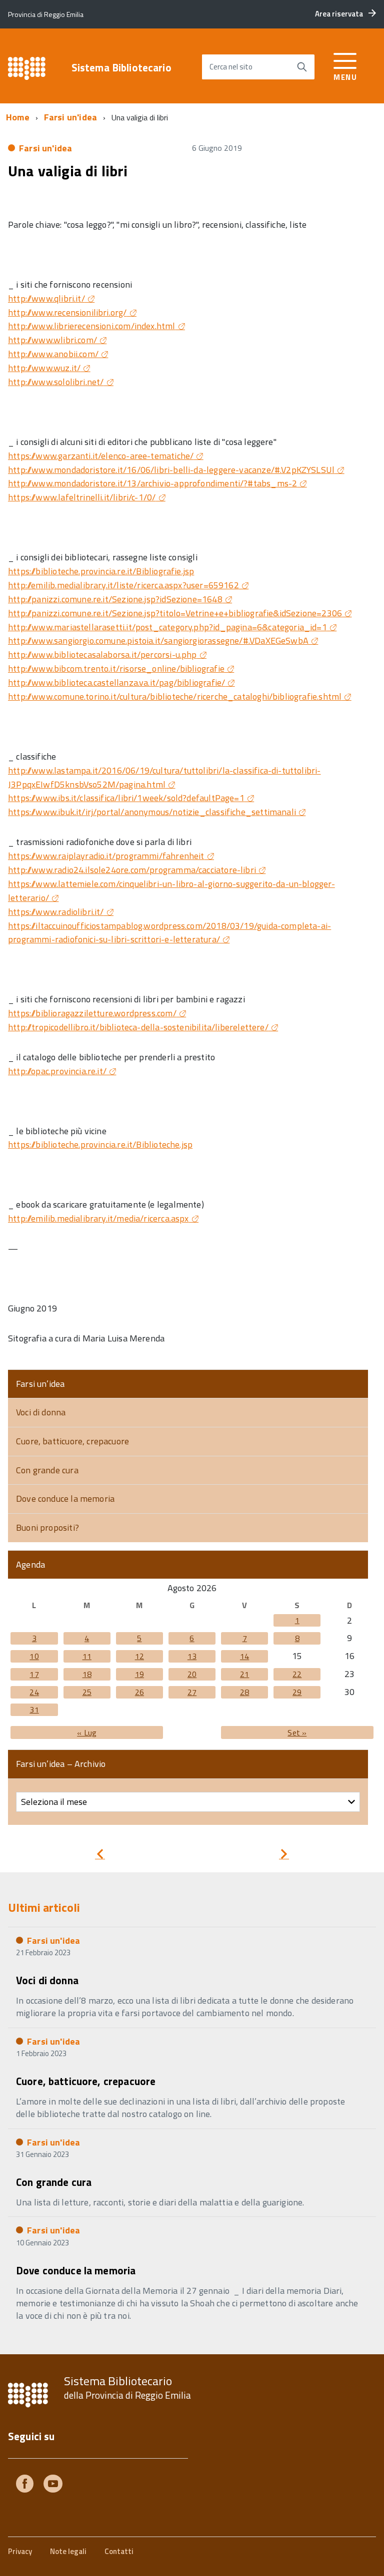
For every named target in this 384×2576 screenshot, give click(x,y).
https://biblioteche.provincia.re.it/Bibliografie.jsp (101, 571)
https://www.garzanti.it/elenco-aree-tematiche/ (101, 456)
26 (139, 1692)
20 (192, 1674)
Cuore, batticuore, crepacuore (72, 1441)
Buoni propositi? (47, 1527)
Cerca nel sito (231, 67)
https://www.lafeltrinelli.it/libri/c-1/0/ (82, 497)
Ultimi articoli (44, 1907)
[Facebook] (25, 2485)
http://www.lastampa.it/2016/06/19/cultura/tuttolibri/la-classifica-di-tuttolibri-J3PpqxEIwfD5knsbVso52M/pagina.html (164, 777)
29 (297, 1692)
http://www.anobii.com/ (53, 354)
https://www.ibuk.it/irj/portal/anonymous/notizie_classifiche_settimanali (152, 812)
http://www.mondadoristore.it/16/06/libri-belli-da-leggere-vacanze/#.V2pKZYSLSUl (171, 470)
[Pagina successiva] (284, 1856)
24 (34, 1692)
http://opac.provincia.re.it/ (57, 1071)
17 (34, 1674)
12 (139, 1656)
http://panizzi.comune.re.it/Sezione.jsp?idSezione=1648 (115, 599)
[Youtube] (53, 2485)
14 (244, 1656)
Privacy (20, 2551)
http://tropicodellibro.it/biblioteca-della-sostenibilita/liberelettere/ (138, 1027)
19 (139, 1674)
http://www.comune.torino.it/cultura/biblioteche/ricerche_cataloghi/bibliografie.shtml (175, 696)
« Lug (87, 1732)
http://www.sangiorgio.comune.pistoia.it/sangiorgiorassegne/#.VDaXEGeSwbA (158, 641)
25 (87, 1692)
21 (244, 1674)
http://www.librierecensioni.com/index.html (92, 326)
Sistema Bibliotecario (121, 68)
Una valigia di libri (68, 171)
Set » (297, 1732)
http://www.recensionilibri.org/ (67, 312)
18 (87, 1674)
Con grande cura (47, 1470)
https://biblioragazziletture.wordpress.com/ (92, 1013)
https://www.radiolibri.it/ (56, 912)
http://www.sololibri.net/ (56, 382)
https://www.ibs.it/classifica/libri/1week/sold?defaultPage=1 (126, 798)
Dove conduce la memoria (65, 1499)
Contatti (119, 2551)
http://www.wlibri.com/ (52, 340)
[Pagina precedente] (100, 1856)
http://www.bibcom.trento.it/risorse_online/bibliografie (116, 668)
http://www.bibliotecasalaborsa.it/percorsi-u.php (102, 654)
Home (18, 117)
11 (87, 1656)
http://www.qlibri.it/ (46, 298)
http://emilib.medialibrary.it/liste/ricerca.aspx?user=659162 (123, 585)
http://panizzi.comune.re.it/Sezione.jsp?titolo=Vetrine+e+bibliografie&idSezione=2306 (175, 613)
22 (297, 1674)
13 (192, 1656)
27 (192, 1692)
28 (244, 1692)
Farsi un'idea (70, 117)
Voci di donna (41, 1412)
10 (34, 1656)
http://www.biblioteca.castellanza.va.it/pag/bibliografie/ (116, 682)
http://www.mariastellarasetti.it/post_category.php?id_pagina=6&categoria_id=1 (167, 627)
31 (34, 1710)
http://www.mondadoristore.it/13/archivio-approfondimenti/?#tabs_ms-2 (152, 483)
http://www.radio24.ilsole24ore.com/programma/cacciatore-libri (132, 870)
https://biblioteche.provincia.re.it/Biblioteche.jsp (100, 1144)
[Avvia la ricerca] (302, 67)
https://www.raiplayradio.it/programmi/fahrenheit (106, 856)
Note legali (68, 2551)
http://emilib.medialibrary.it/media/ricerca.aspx (98, 1218)
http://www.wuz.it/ (44, 368)
